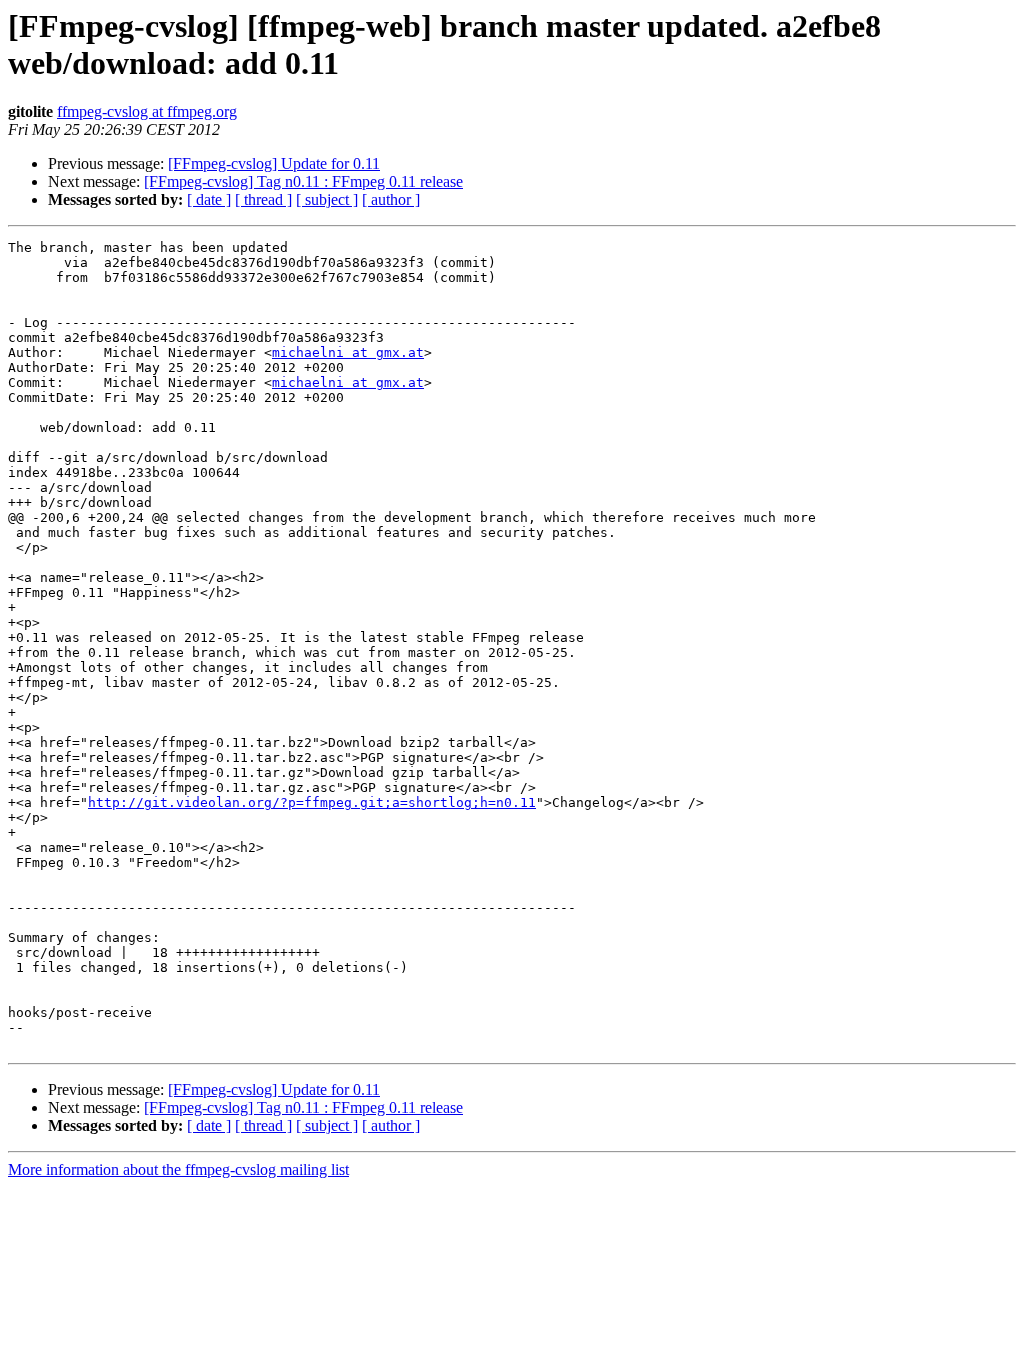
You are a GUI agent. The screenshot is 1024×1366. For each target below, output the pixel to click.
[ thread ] (263, 199)
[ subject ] (327, 199)
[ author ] (391, 199)
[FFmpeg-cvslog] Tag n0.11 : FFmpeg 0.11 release (303, 181)
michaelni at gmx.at (348, 352)
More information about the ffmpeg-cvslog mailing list (178, 1169)
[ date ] (209, 199)
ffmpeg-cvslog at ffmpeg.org (147, 111)
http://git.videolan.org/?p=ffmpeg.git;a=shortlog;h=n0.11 (312, 802)
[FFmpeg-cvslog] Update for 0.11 (274, 163)
